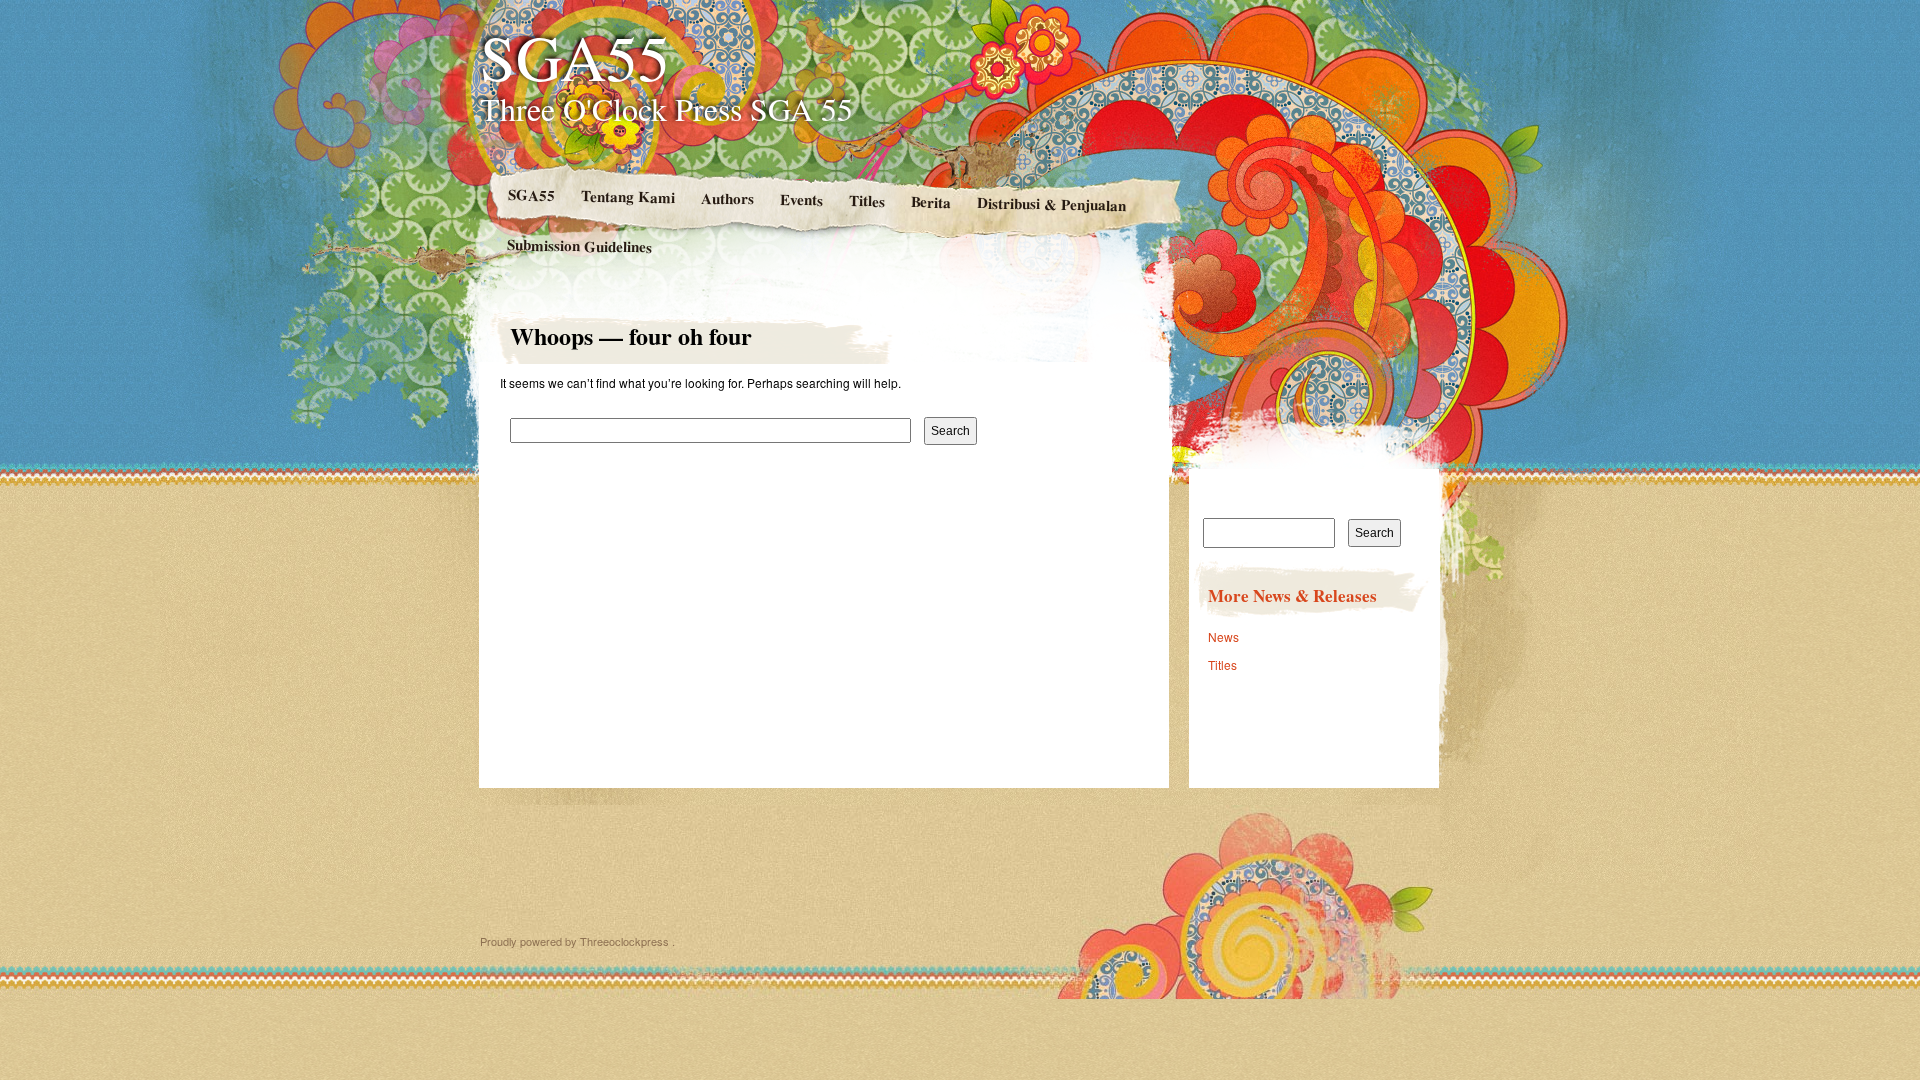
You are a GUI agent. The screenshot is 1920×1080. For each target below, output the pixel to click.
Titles (866, 200)
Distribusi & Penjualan (1051, 203)
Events (800, 199)
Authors (726, 198)
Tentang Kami (627, 196)
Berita (930, 201)
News (1223, 636)
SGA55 (575, 56)
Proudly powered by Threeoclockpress (574, 941)
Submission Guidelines (579, 245)
